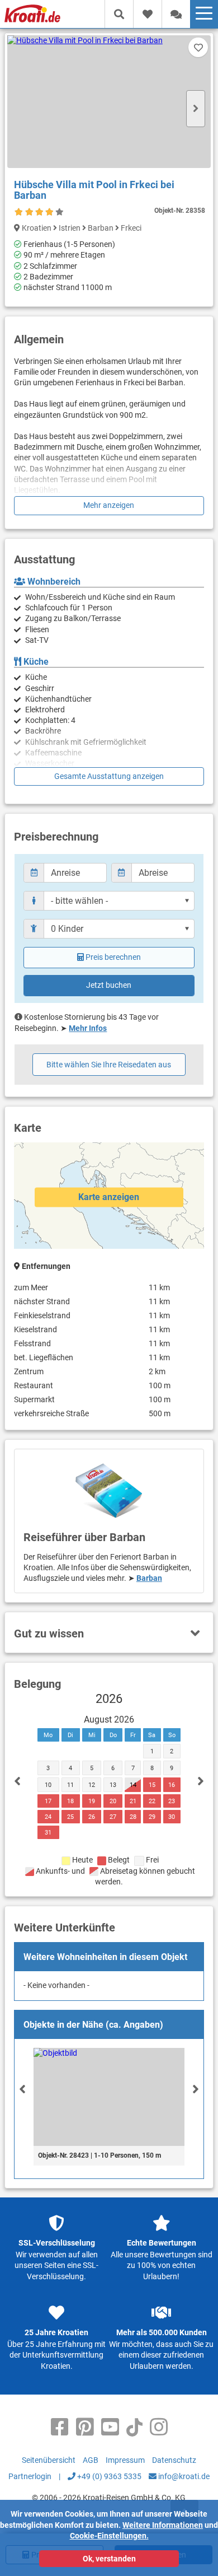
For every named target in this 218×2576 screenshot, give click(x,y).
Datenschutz (174, 2460)
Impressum (125, 2460)
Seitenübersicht (49, 2460)
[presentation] (22, 2089)
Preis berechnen (113, 957)
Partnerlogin (30, 2476)
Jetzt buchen (109, 985)
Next (196, 109)
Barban (149, 1578)
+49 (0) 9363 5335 (108, 2476)
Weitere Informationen (163, 2525)
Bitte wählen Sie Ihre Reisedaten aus (109, 1065)
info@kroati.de (183, 2476)
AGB (91, 2460)
